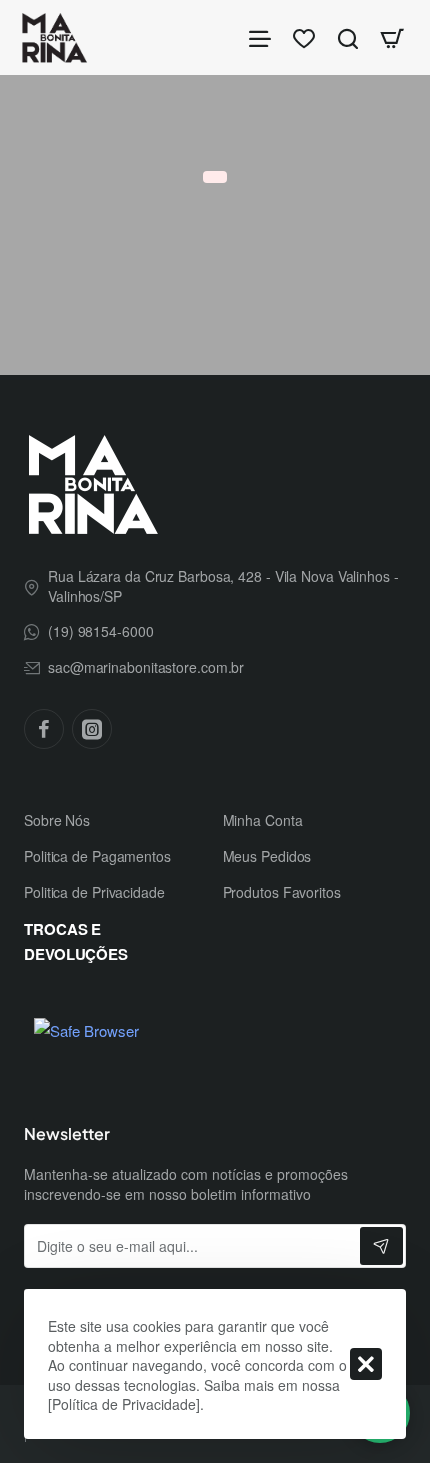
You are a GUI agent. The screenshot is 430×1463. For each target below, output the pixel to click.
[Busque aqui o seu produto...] (348, 37)
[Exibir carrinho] (392, 37)
